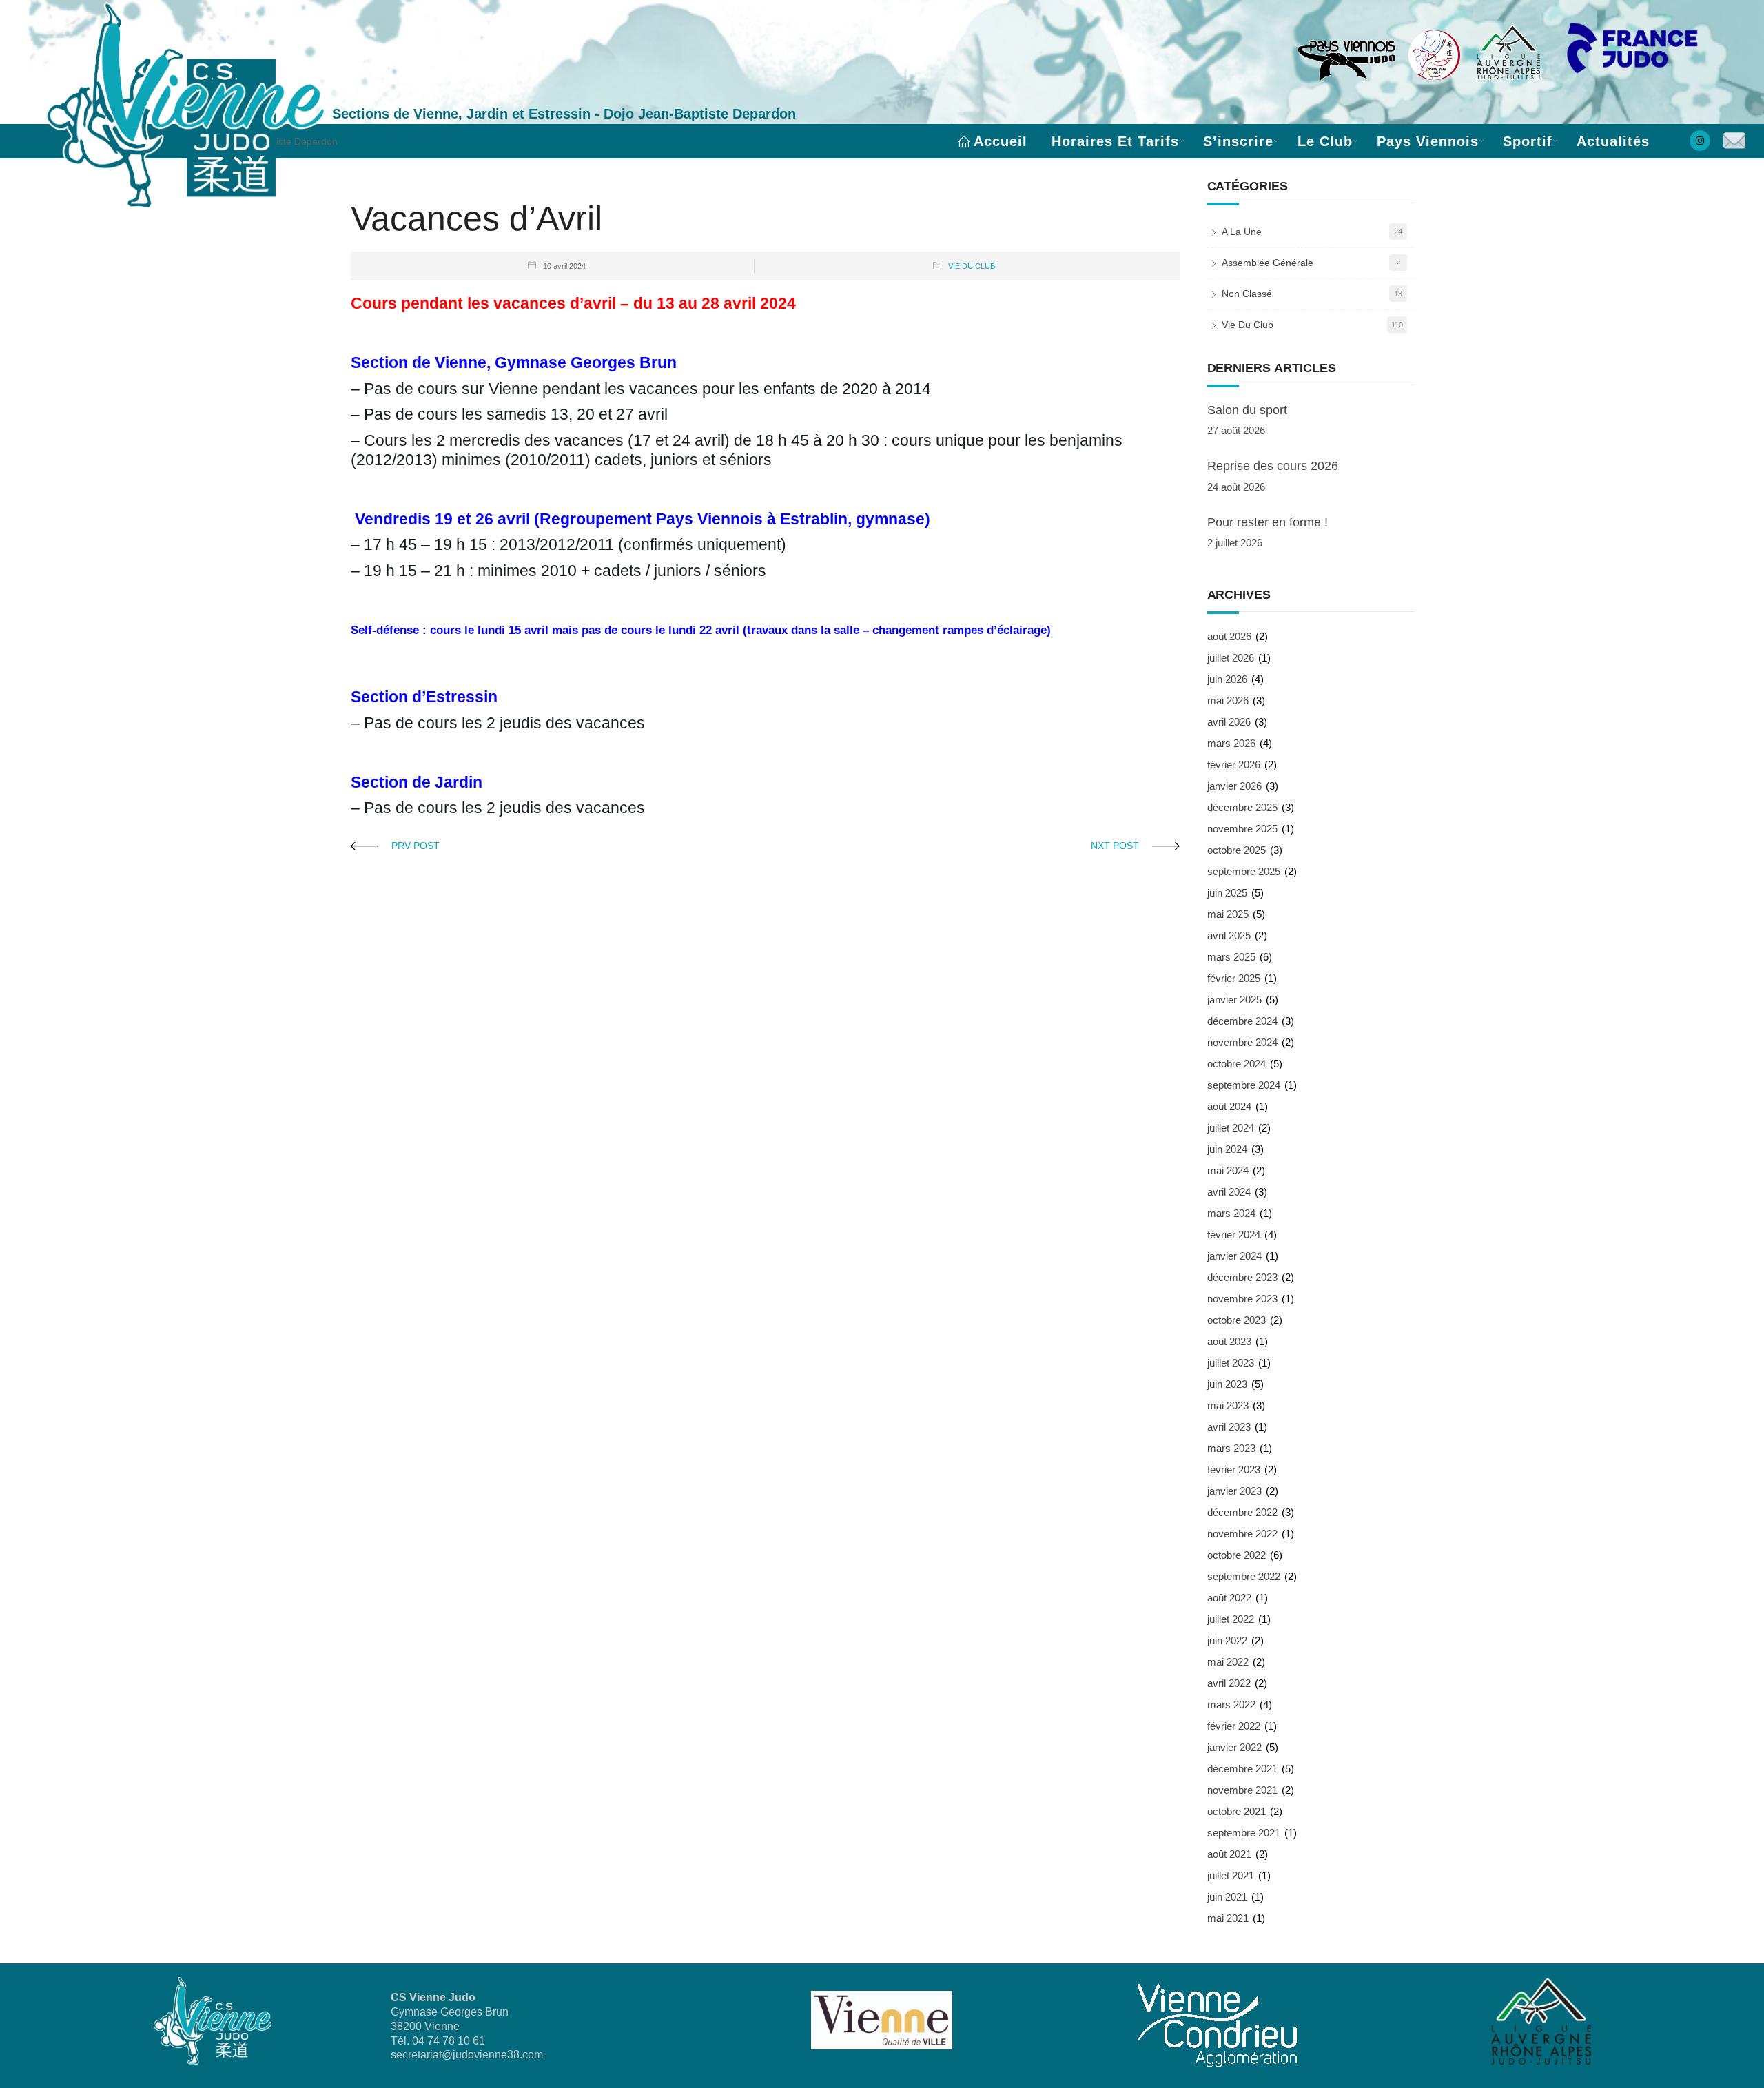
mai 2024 (1228, 1170)
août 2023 (1229, 1341)
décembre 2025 (1242, 807)
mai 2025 (1228, 914)
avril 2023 (1229, 1427)
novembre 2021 (1242, 1790)
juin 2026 (1227, 679)
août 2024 (1229, 1106)
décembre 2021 (1242, 1769)
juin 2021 (1227, 1897)
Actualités (1613, 141)
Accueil (1001, 141)
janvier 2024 (1234, 1256)
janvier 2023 (1234, 1491)
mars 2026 (1231, 743)
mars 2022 (1231, 1705)
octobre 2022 (1237, 1555)
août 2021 (1229, 1854)
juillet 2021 (1231, 1875)
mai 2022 (1228, 1662)
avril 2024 (1229, 1192)
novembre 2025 (1242, 829)
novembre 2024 (1242, 1042)
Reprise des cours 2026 (1273, 466)
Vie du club (972, 266)
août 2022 (1229, 1598)
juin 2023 (1227, 1384)
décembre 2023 (1242, 1277)
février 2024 (1234, 1235)
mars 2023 (1231, 1448)
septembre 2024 (1244, 1085)
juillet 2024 (1231, 1128)
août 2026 (1229, 636)
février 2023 (1234, 1470)
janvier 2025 (1234, 1000)
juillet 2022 (1231, 1619)
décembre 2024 (1242, 1021)
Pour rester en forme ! (1268, 522)
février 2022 (1234, 1726)
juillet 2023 (1231, 1363)
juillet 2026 (1231, 658)
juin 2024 (1227, 1149)
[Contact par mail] (1734, 142)
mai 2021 (1228, 1918)
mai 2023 (1228, 1405)
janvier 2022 (1234, 1747)
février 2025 (1234, 978)
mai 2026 (1228, 700)
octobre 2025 (1237, 850)
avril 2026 (1229, 722)
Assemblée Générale (1268, 263)
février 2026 (1234, 765)
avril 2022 (1229, 1683)
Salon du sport (1247, 410)
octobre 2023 (1237, 1320)
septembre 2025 (1244, 871)
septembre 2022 (1244, 1576)
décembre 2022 (1242, 1512)
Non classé (1247, 294)
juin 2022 (1227, 1640)
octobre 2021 (1237, 1811)
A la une (1242, 232)
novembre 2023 (1242, 1299)
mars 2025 (1231, 957)
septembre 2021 (1244, 1833)
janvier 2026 (1234, 786)
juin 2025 (1227, 893)
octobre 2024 (1237, 1064)
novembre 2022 (1242, 1534)
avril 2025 (1229, 935)
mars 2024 (1231, 1213)
